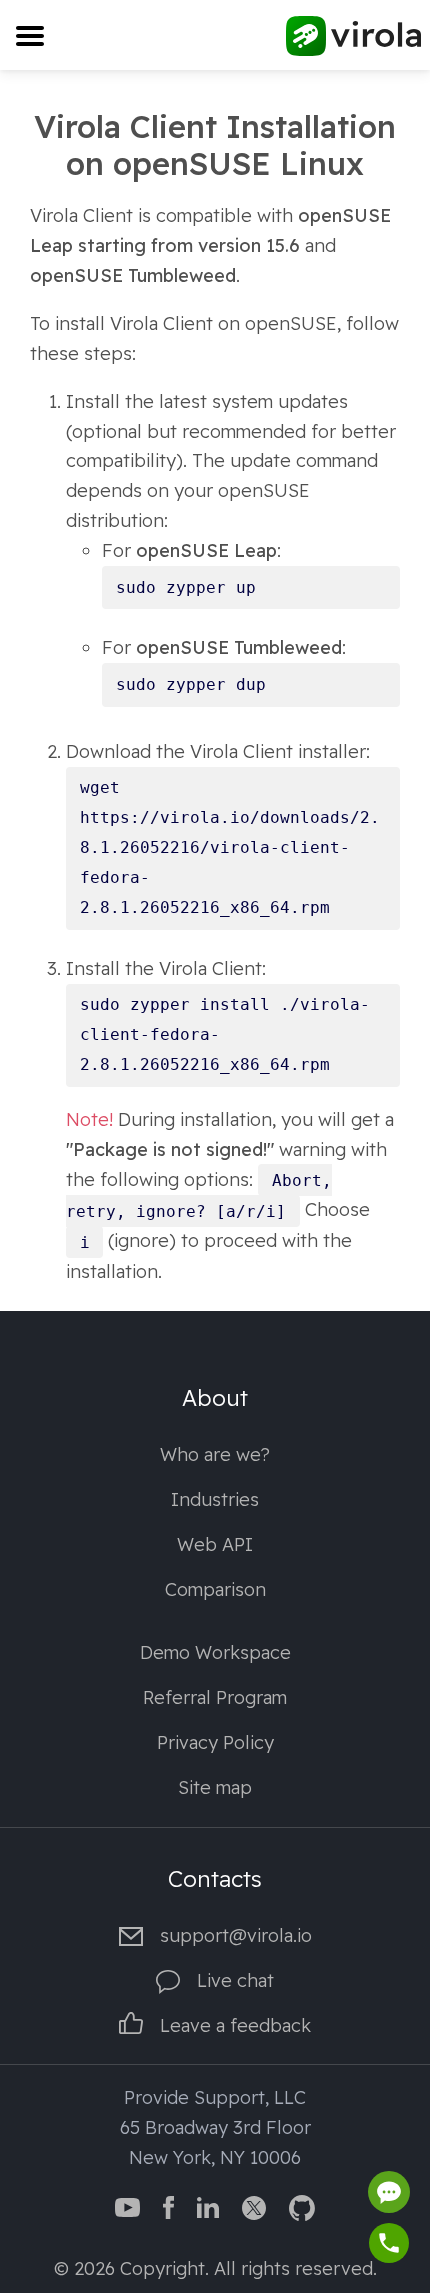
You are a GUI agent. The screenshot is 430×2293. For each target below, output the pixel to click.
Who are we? (215, 1454)
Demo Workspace (215, 1652)
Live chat (235, 1980)
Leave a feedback (235, 2025)
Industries (215, 1499)
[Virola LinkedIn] (208, 2205)
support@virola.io (236, 1935)
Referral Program (215, 1697)
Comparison (215, 1589)
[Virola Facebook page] (168, 2205)
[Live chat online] (389, 2192)
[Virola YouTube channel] (127, 2205)
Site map (215, 1787)
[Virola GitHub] (302, 2205)
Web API (215, 1544)
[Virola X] (254, 2205)
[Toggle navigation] (29, 35)
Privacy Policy (215, 1742)
